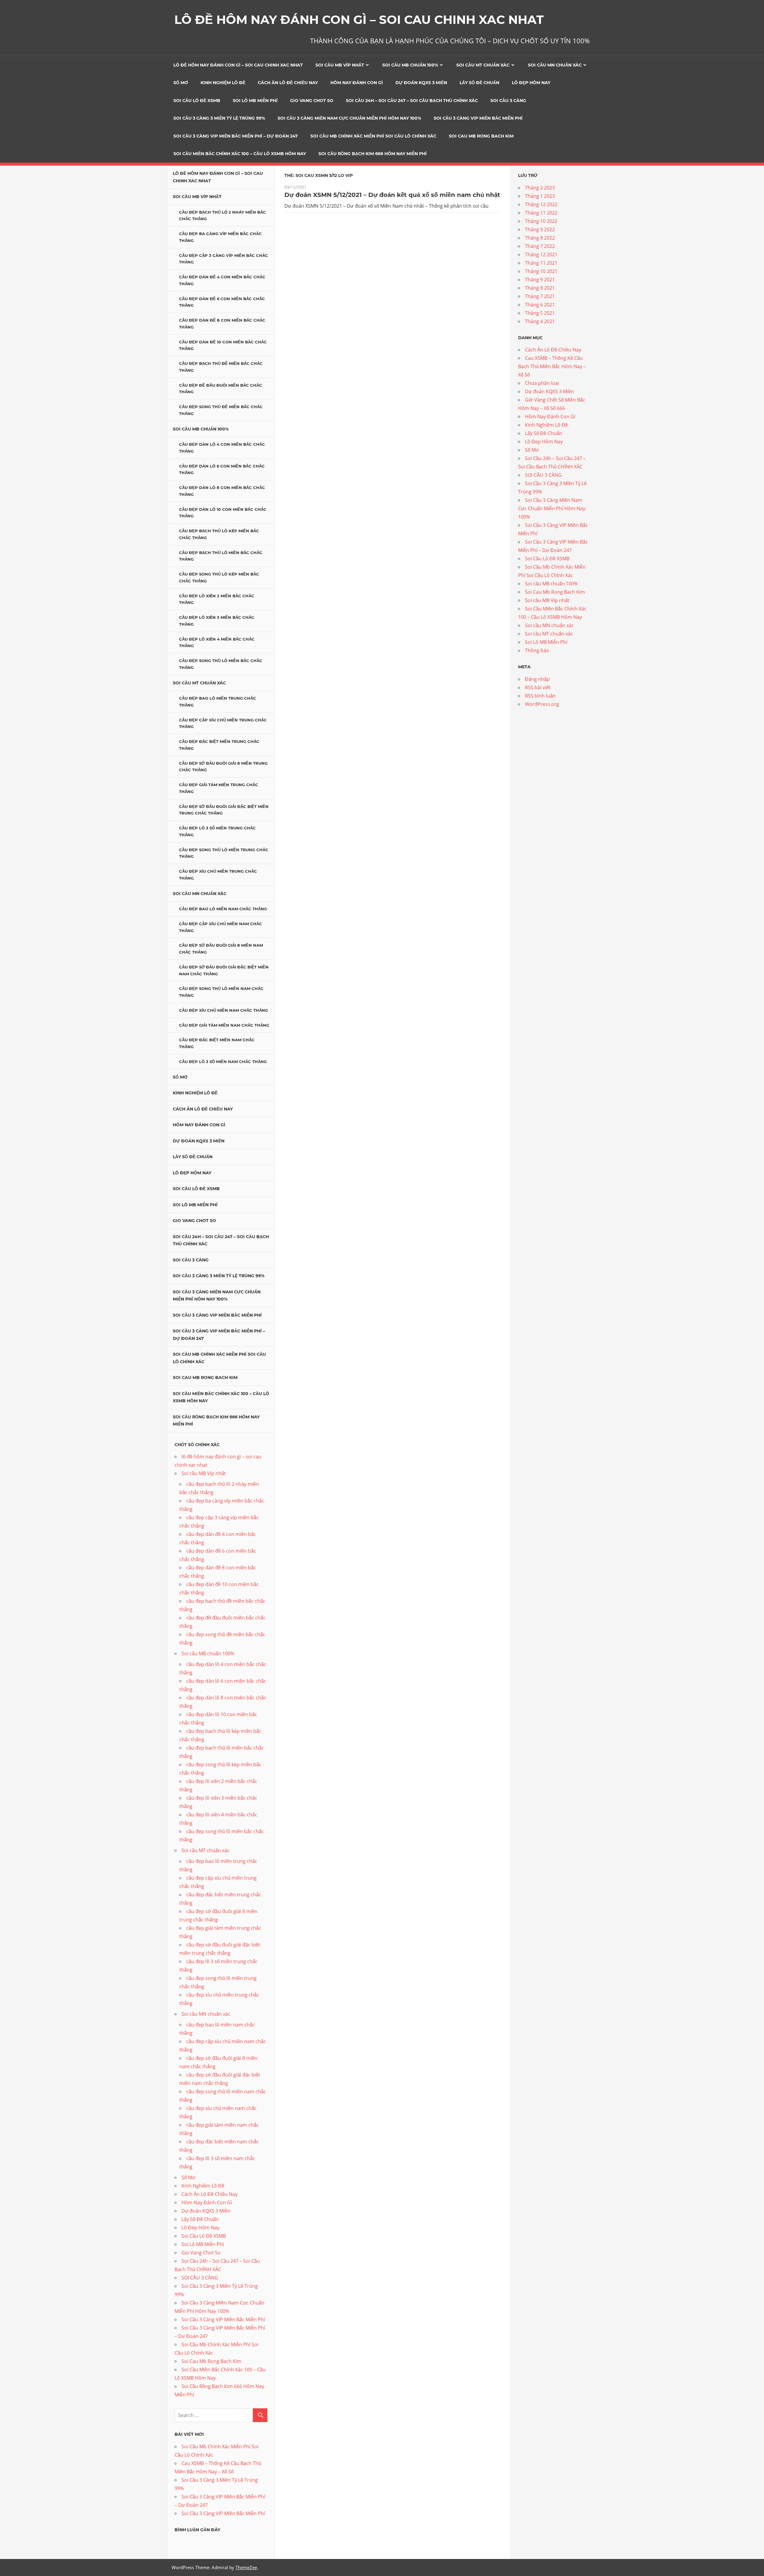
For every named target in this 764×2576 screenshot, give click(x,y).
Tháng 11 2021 (541, 263)
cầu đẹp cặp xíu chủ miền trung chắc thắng (223, 723)
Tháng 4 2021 (540, 321)
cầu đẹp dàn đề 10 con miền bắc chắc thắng (223, 345)
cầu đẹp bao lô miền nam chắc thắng (223, 909)
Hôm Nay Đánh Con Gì (357, 83)
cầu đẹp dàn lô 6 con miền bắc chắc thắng (222, 469)
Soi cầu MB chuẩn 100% (410, 65)
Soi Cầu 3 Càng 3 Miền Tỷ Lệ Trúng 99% (219, 118)
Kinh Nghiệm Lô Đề (223, 83)
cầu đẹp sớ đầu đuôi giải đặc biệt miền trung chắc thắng (224, 810)
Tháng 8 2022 (540, 238)
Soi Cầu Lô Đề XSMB (197, 101)
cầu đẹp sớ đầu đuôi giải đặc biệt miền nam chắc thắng (224, 970)
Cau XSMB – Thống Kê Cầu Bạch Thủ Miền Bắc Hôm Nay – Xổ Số (552, 366)
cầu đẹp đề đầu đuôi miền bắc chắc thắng (221, 389)
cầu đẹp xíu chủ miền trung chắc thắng (218, 875)
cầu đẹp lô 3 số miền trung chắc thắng (217, 831)
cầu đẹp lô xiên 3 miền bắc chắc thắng (217, 621)
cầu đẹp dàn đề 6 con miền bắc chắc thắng (222, 302)
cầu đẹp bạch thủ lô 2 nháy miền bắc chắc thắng (222, 216)
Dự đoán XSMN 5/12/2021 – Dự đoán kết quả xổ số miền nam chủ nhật (392, 195)
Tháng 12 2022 (541, 204)
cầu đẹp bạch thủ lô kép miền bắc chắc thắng (219, 534)
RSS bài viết (538, 687)
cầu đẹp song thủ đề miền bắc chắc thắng (221, 410)
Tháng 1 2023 (540, 196)
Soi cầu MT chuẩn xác (483, 65)
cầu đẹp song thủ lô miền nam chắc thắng (221, 992)
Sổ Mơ (181, 83)
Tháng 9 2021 (540, 280)
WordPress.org (542, 704)
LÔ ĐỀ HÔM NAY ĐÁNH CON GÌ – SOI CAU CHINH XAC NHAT (359, 20)
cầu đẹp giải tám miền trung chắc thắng (219, 788)
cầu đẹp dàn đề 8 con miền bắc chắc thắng (222, 324)
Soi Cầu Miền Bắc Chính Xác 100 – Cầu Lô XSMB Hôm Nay (240, 154)
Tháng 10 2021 (541, 271)
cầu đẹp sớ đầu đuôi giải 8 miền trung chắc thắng (223, 767)
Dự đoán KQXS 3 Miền (421, 83)
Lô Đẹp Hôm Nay (531, 83)
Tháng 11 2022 (541, 213)
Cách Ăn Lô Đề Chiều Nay (288, 83)
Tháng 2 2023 (540, 188)
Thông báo (537, 650)
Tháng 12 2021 (541, 254)
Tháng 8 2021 (540, 288)
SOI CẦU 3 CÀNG (508, 101)
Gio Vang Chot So (312, 101)
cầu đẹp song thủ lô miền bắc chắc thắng (221, 664)
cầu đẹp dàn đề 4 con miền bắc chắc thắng (222, 280)
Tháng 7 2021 (540, 296)
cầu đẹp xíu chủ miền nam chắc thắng (224, 1010)
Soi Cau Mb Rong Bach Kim (481, 136)
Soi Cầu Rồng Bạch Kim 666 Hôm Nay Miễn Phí (373, 154)
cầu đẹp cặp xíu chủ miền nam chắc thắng (221, 927)
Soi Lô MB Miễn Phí (255, 101)
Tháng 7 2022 (540, 246)
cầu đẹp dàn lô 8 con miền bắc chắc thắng (222, 491)
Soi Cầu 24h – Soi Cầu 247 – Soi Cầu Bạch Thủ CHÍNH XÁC (412, 101)
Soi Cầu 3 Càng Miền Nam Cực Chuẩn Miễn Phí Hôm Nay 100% (349, 118)
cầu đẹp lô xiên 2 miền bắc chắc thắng (217, 599)
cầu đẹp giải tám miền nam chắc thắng (224, 1025)
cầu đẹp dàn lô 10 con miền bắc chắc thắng (223, 513)
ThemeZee (246, 2567)
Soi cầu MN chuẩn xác (555, 65)
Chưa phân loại (542, 383)
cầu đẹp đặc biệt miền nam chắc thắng (217, 1043)
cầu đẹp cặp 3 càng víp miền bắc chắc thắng (224, 259)
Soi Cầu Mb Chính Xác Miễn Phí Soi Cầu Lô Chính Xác (373, 136)
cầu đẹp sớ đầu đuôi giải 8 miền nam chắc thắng (221, 949)
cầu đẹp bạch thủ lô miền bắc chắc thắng (221, 556)
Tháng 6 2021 (540, 305)
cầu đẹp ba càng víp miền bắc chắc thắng (220, 237)
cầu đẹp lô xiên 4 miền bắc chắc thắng (217, 643)
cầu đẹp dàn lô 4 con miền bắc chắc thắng (222, 448)
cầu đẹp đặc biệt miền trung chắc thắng (219, 745)
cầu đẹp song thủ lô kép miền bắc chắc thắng (219, 577)
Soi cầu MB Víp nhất (340, 65)
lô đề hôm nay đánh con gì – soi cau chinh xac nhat (238, 65)
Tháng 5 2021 (540, 313)
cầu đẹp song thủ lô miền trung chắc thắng (224, 853)
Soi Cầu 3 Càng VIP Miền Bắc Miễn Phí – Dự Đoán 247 (236, 136)
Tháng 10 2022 (541, 221)
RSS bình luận (540, 696)
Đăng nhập (537, 679)
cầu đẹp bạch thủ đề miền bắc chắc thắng (221, 367)
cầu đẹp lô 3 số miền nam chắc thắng (223, 1062)
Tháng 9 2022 (540, 229)
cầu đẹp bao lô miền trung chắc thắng (218, 702)
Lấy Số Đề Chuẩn (479, 83)
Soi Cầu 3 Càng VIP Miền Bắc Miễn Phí (478, 118)
